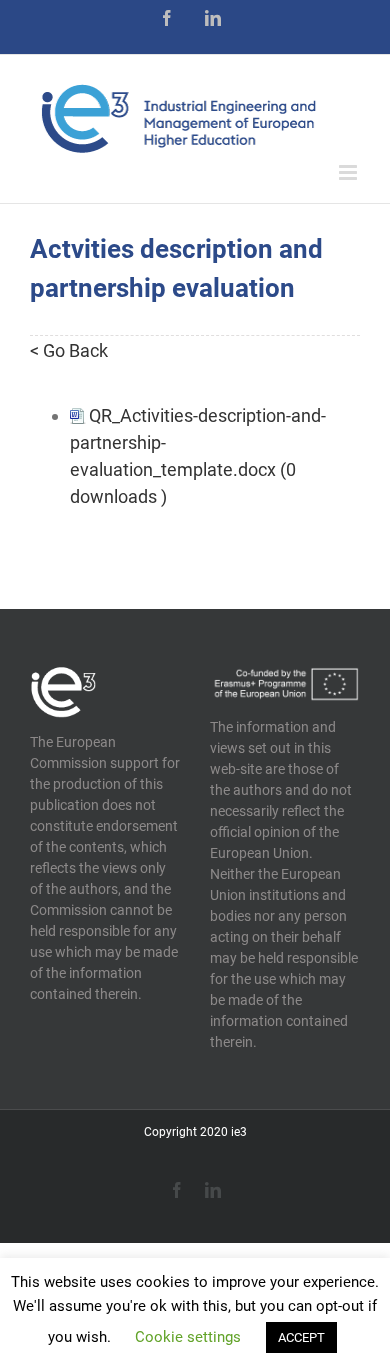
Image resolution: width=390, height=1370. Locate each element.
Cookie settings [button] (188, 1337)
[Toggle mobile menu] (349, 172)
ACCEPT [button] (301, 1337)
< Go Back (69, 350)
